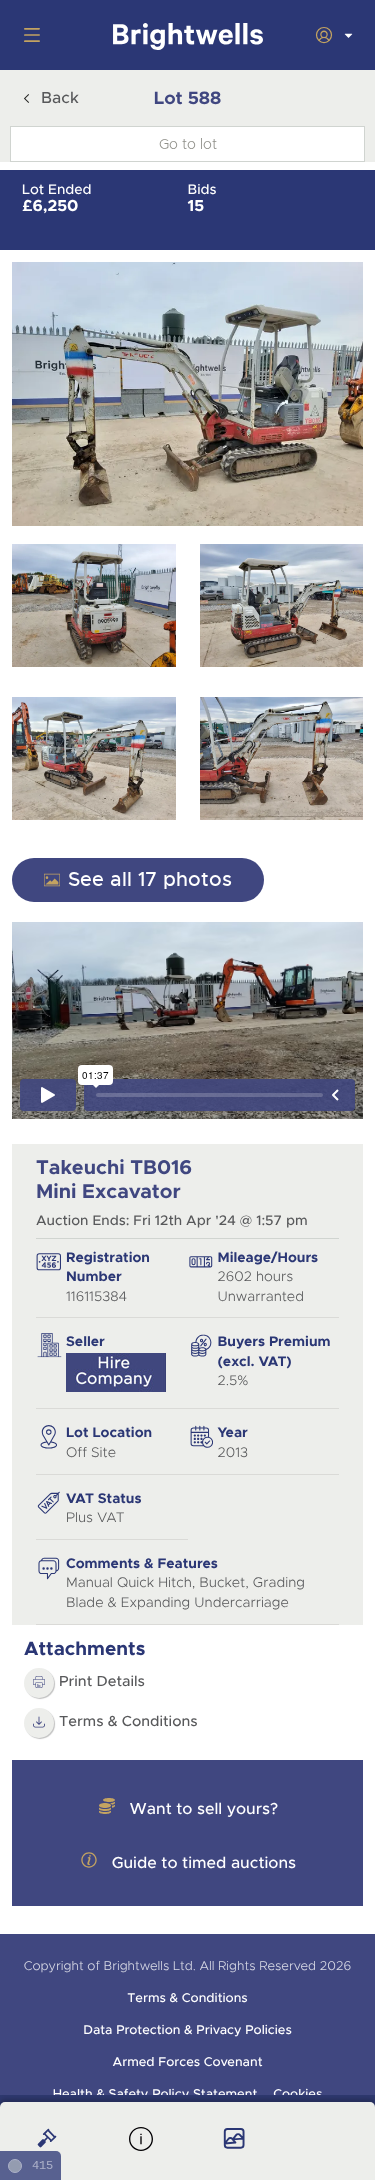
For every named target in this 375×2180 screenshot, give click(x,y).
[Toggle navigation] (28, 35)
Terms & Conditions (128, 1722)
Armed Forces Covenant (187, 2062)
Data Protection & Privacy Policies (187, 2030)
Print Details (102, 1682)
